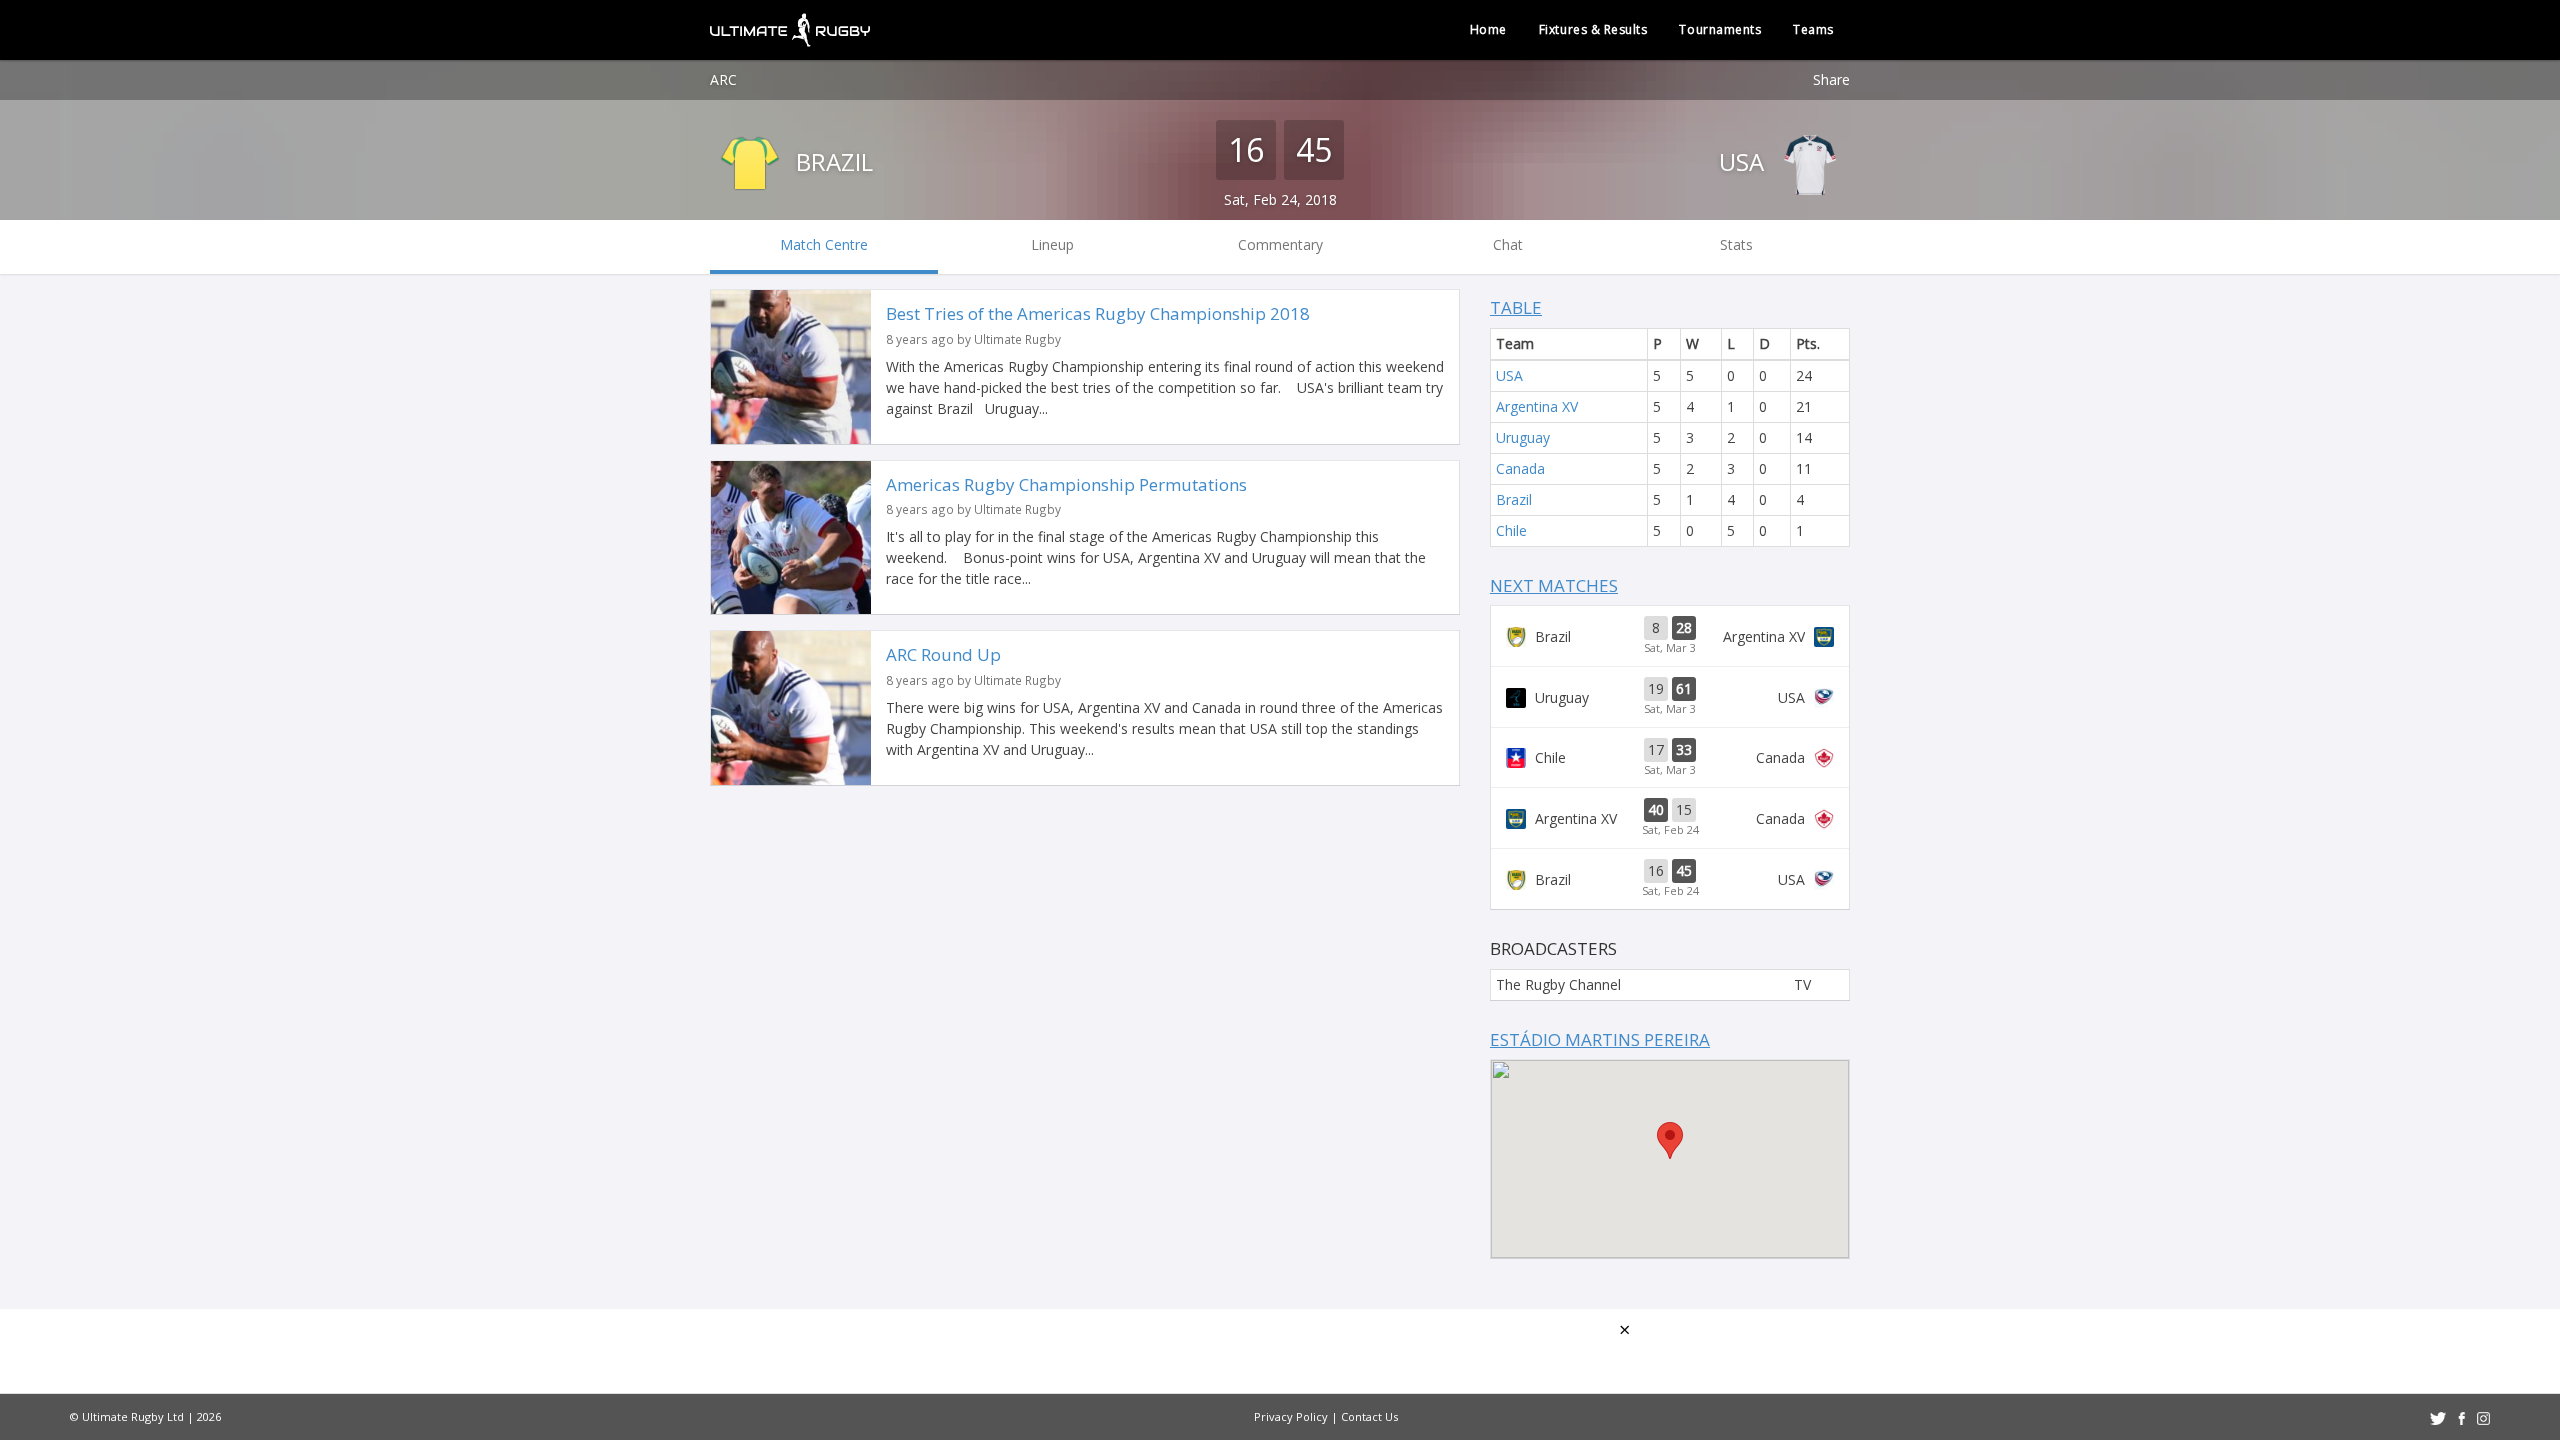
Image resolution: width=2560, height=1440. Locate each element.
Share (1831, 79)
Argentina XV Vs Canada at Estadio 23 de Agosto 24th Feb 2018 (1670, 818)
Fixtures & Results (1593, 29)
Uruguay (1523, 437)
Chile (1511, 530)
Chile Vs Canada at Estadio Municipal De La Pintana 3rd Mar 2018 (1670, 758)
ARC (723, 79)
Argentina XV (1537, 406)
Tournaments (1720, 29)
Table (1516, 307)
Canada (1520, 468)
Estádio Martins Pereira (1600, 1039)
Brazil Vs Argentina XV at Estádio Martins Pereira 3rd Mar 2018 (1670, 636)
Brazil (831, 161)
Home (1488, 29)
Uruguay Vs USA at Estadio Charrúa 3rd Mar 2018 (1670, 697)
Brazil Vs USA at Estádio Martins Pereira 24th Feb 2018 (1670, 879)
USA (1744, 161)
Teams (1813, 29)
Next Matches (1554, 585)
